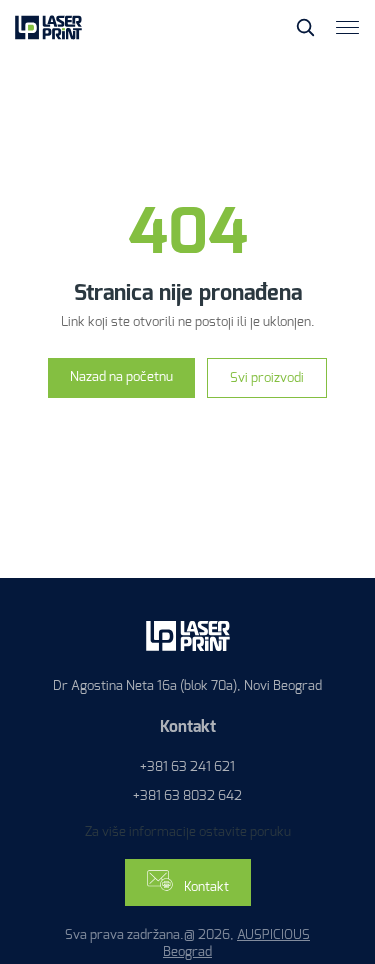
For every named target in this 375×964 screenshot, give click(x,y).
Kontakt (205, 886)
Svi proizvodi (267, 377)
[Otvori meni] (348, 27)
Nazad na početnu (121, 376)
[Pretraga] (305, 27)
